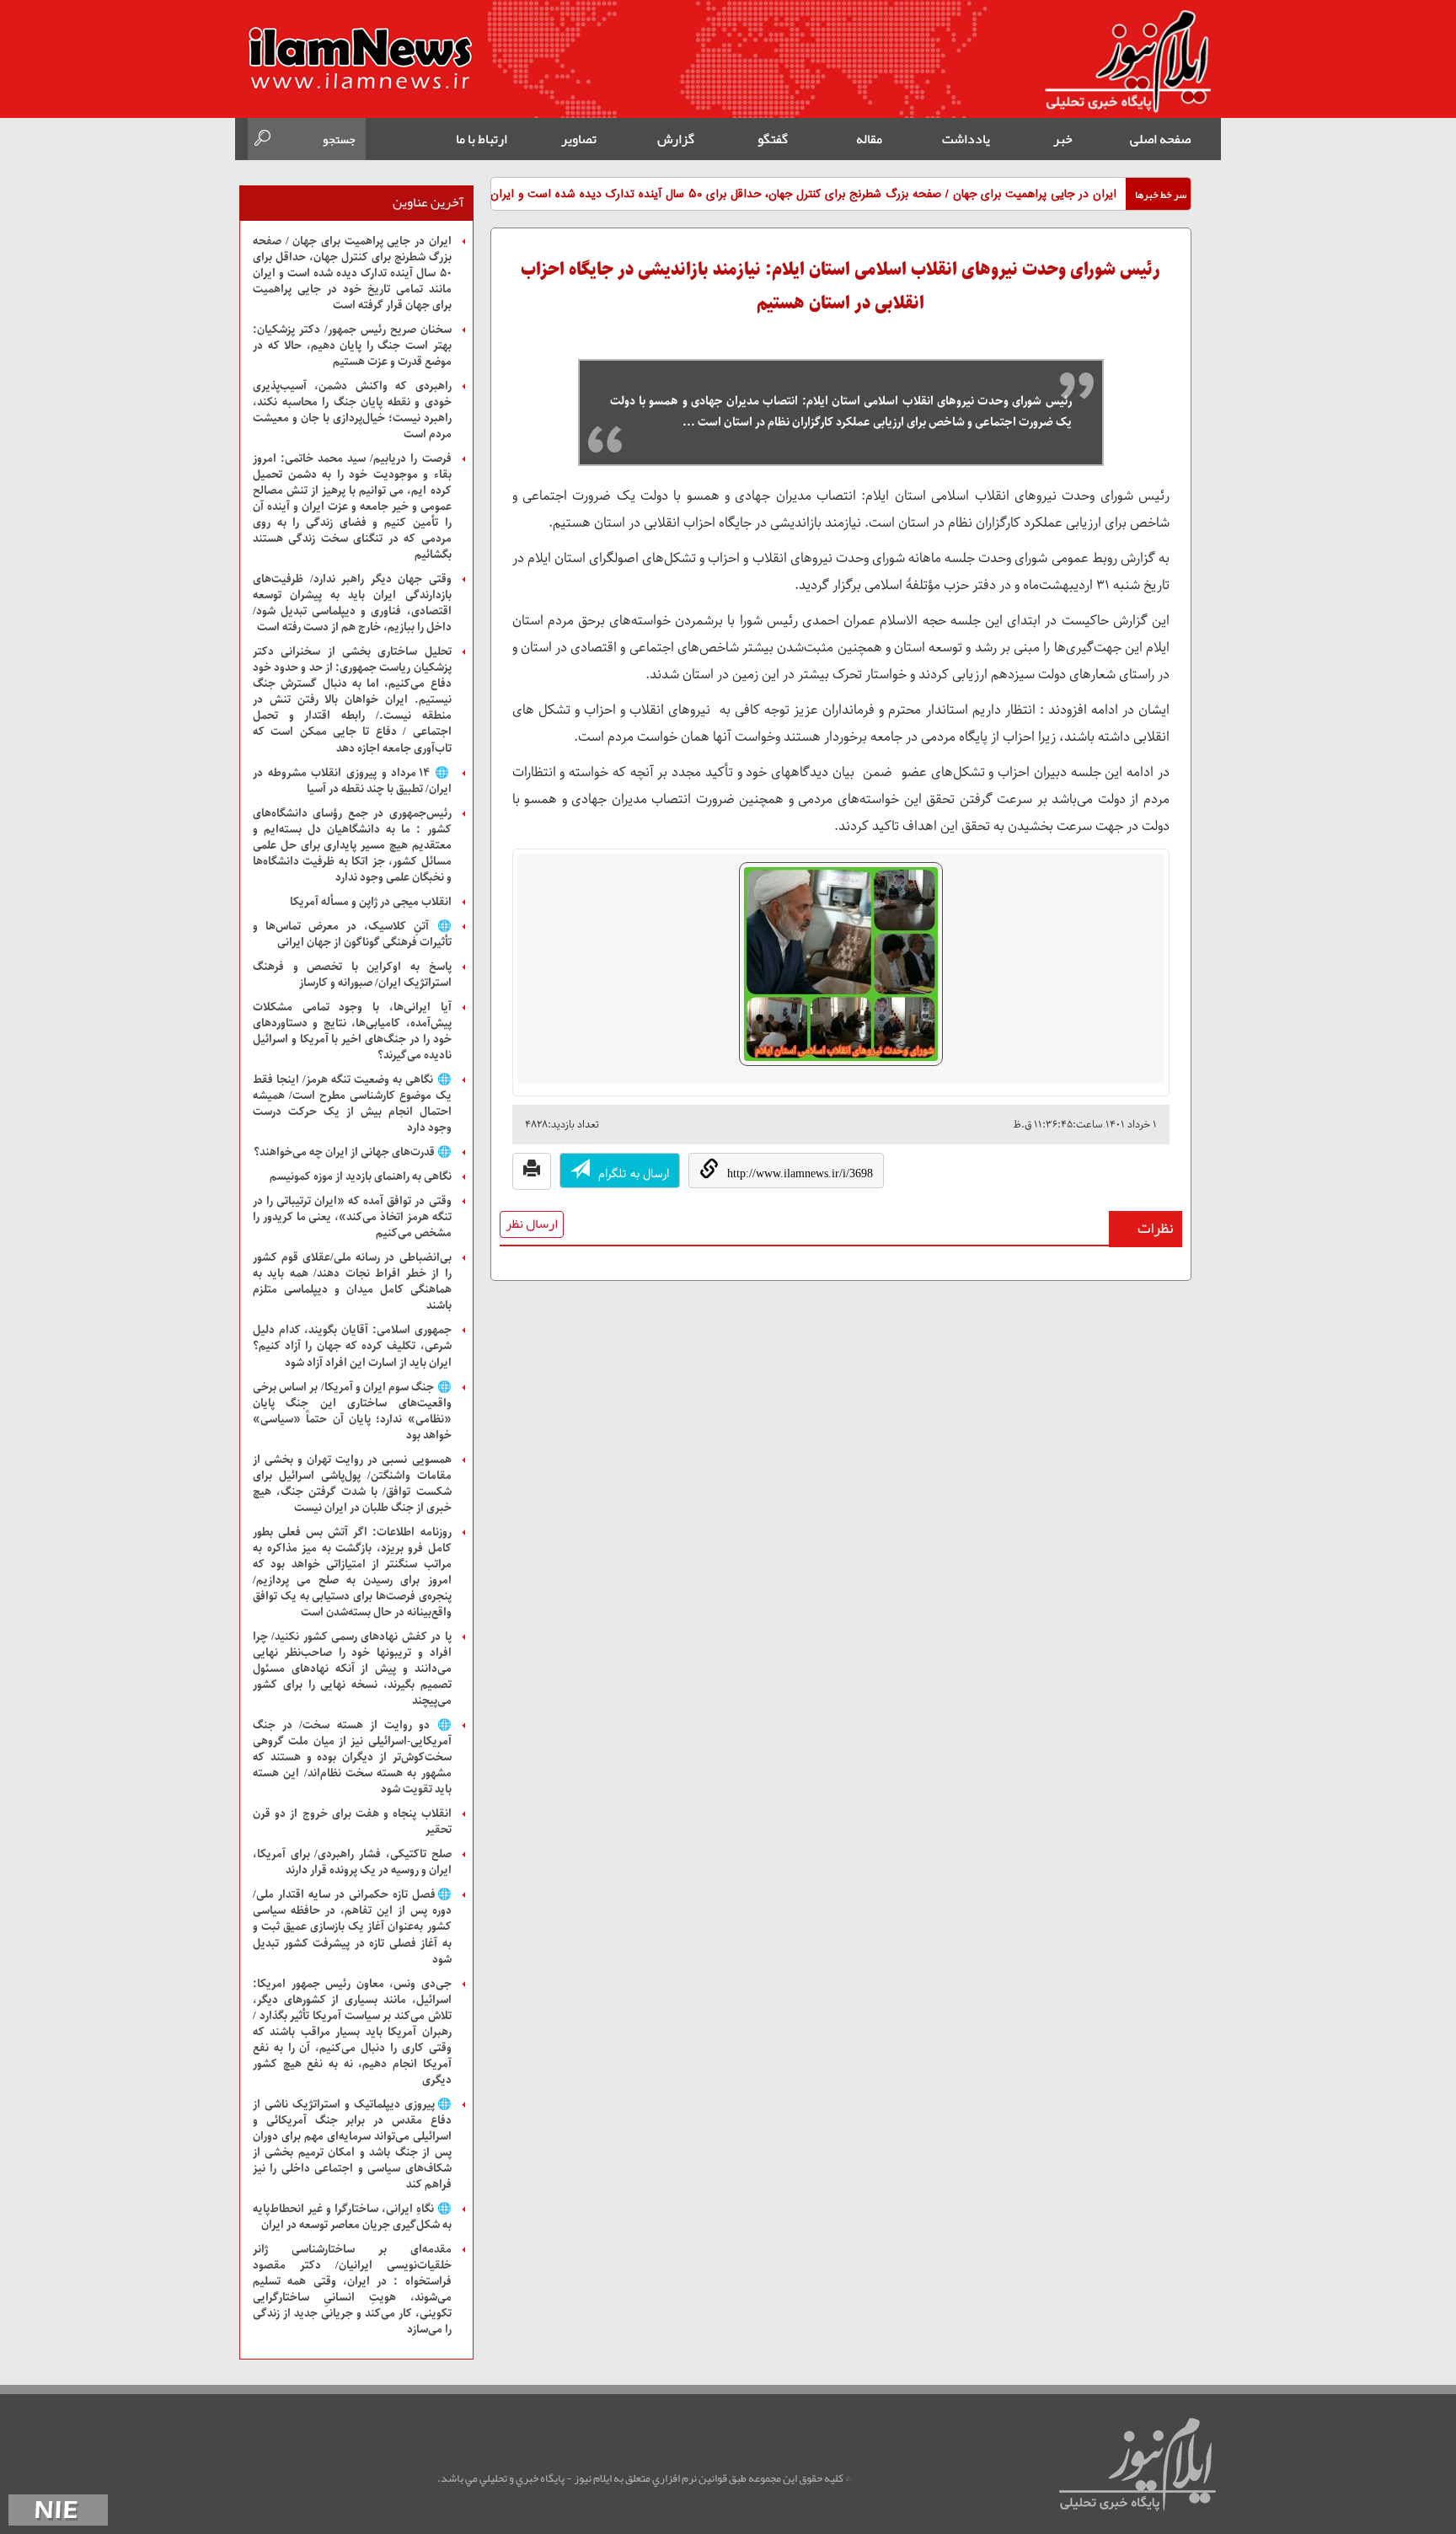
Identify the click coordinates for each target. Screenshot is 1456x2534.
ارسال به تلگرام (634, 1174)
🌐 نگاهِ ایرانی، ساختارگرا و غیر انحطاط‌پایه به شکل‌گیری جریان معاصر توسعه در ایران (352, 2217)
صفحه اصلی (1160, 139)
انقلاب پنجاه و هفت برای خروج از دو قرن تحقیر (352, 1822)
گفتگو (773, 139)
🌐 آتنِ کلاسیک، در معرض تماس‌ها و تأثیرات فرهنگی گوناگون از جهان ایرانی (352, 935)
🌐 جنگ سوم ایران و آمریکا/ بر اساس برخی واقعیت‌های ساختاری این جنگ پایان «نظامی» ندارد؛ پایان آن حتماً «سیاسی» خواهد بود (352, 1412)
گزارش (676, 139)
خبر (1063, 139)
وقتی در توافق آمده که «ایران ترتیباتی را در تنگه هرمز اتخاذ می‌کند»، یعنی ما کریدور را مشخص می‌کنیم (352, 1217)
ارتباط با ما (482, 139)
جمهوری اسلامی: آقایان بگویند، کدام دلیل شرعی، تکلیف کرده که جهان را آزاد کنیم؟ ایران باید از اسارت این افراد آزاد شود (352, 1346)
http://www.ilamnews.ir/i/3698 (800, 1173)
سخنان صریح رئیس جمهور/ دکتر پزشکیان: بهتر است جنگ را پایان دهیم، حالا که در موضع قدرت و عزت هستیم (352, 346)
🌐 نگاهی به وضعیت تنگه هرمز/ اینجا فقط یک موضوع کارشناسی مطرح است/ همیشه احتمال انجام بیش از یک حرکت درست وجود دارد (352, 1104)
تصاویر (579, 139)
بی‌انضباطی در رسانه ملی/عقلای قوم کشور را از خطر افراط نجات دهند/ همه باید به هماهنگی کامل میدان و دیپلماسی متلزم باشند (352, 1282)
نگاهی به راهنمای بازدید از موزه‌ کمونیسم (361, 1177)
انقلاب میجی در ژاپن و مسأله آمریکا (371, 902)
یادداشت (966, 139)
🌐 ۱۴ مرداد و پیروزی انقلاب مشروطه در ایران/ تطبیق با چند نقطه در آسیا (352, 781)
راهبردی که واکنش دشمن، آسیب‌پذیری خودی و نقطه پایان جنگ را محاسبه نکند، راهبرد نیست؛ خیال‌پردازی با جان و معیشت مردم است (352, 410)
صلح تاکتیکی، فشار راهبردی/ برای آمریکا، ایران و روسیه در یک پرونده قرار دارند (352, 1862)
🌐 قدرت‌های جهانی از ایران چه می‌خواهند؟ (353, 1152)
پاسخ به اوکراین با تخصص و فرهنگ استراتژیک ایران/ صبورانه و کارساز (352, 975)
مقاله (869, 139)
